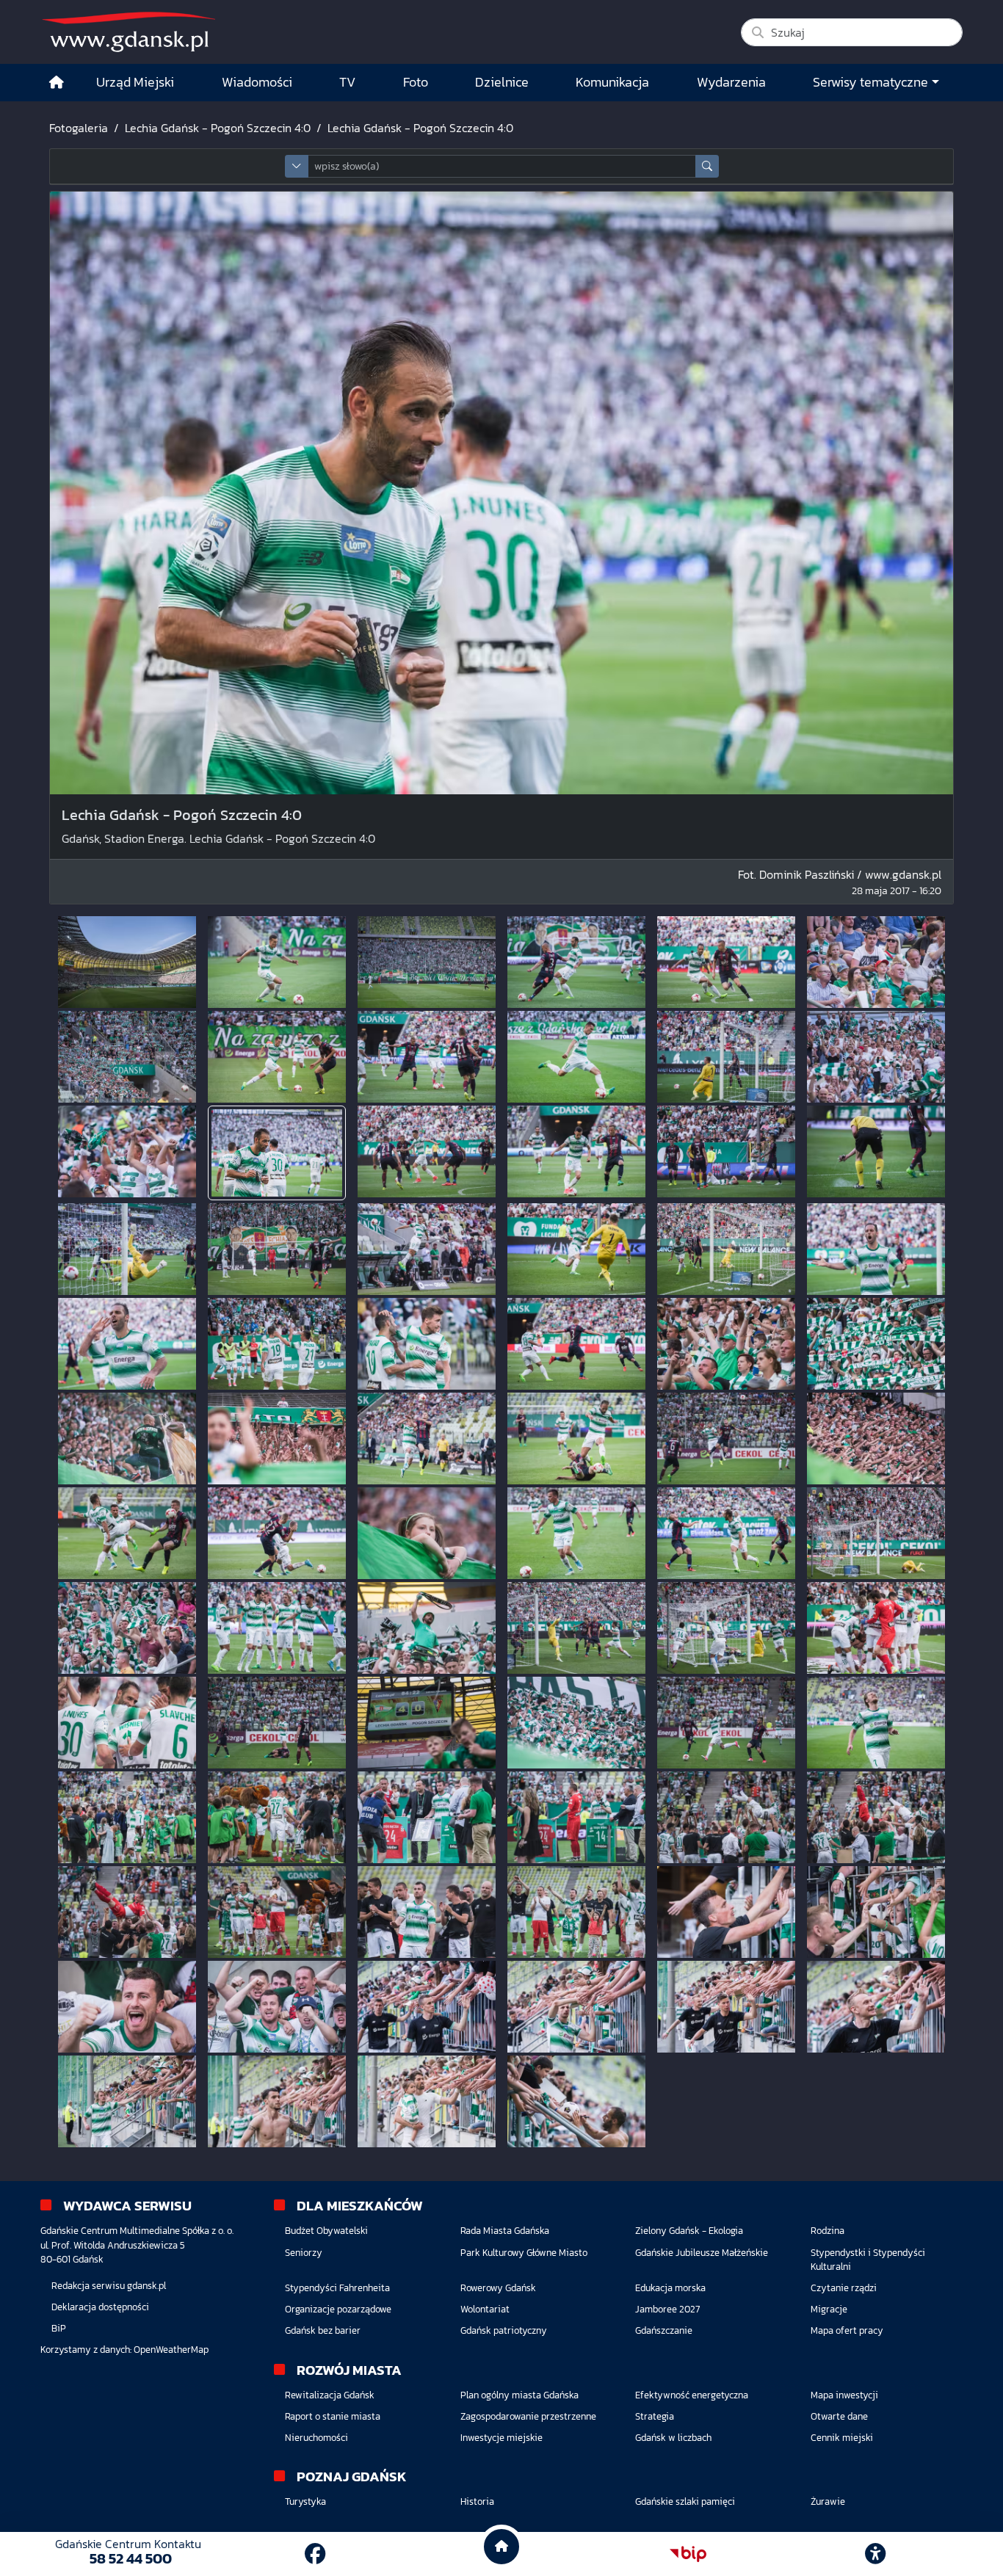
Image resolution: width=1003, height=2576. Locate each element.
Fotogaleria (79, 128)
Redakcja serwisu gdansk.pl (109, 2286)
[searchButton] (707, 166)
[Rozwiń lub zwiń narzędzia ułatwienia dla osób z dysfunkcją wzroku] (875, 2554)
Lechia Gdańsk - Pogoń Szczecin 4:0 (218, 128)
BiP (59, 2328)
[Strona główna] (57, 83)
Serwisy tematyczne (870, 82)
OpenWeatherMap (171, 2350)
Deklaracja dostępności (100, 2307)
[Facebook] (315, 2554)
